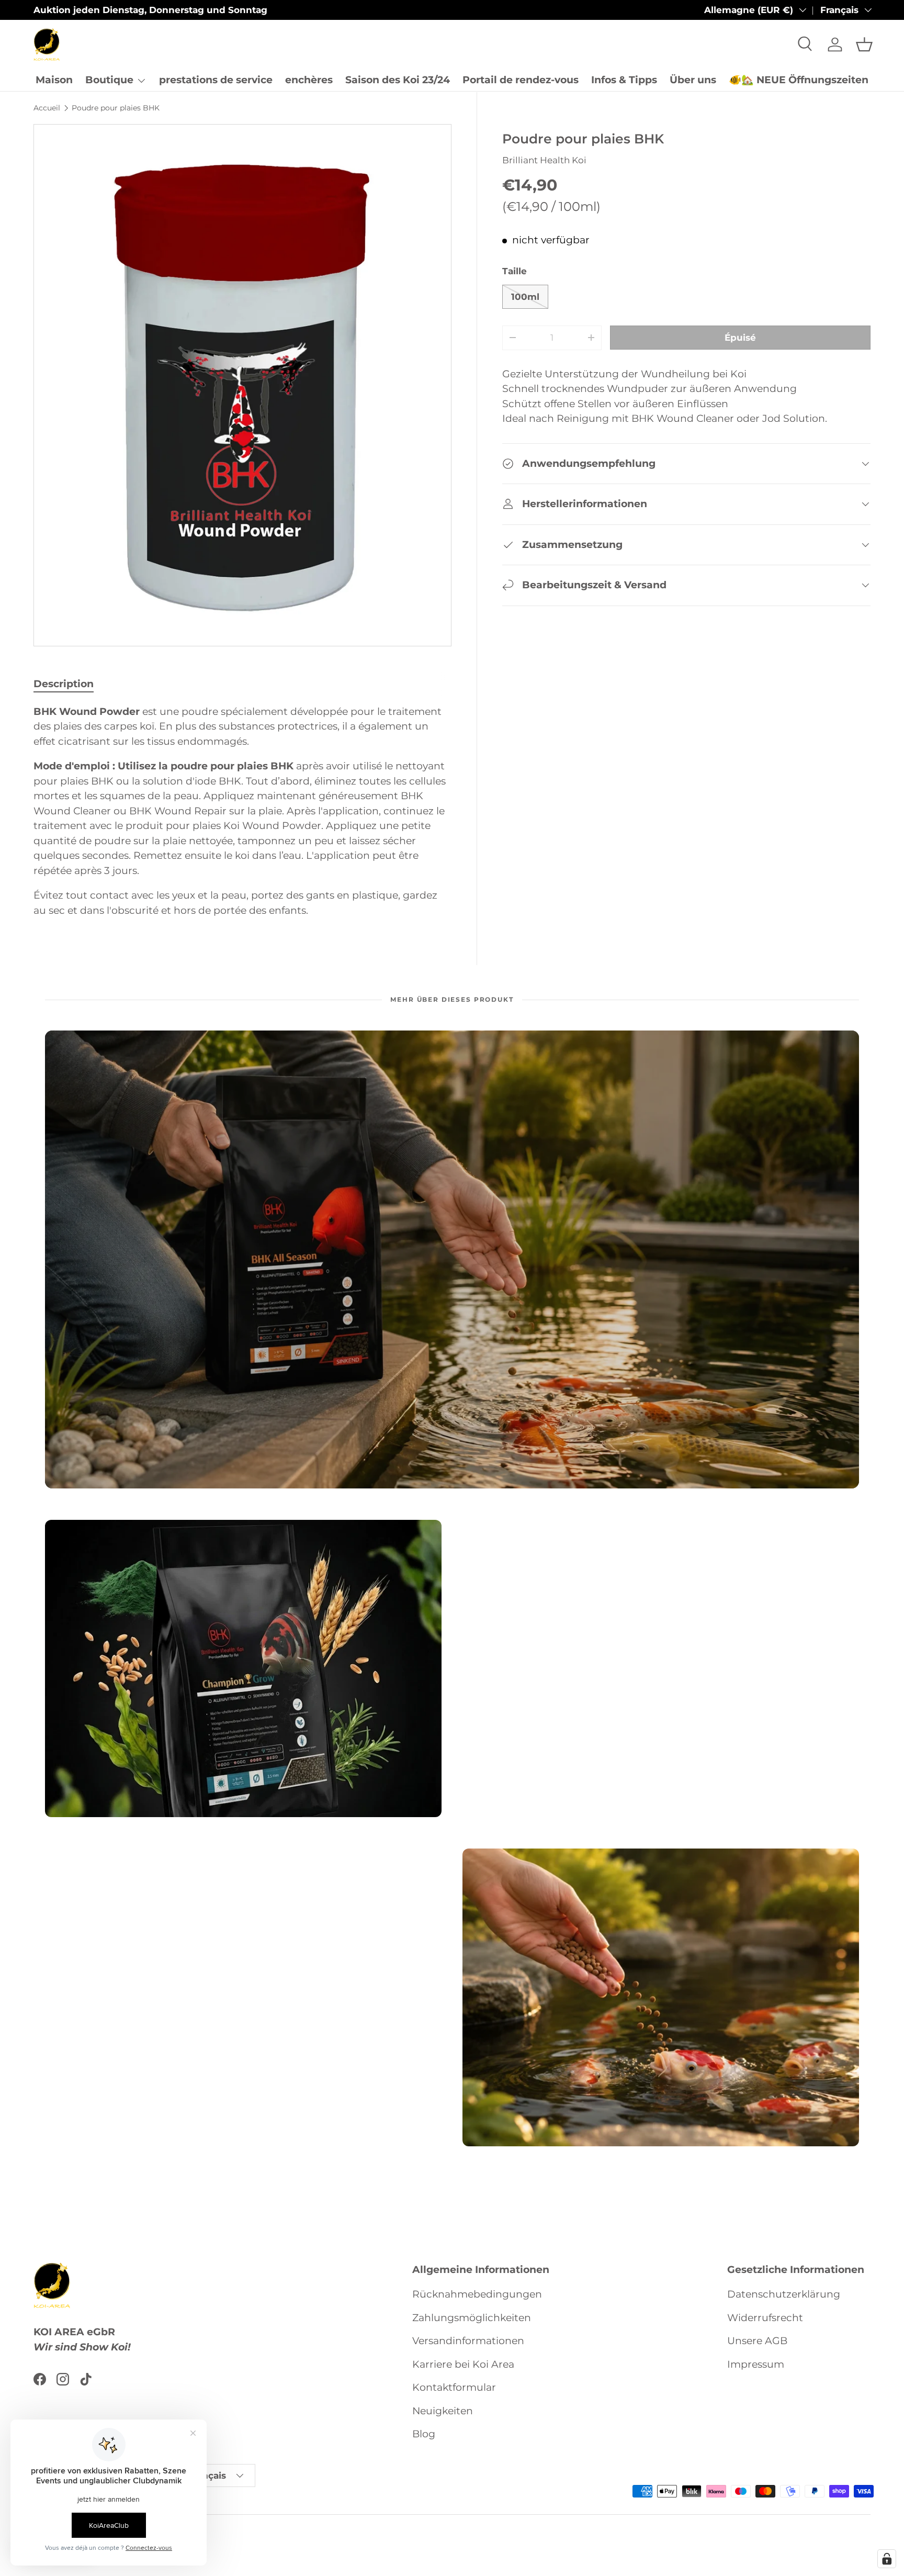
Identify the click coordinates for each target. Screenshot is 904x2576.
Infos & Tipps (624, 80)
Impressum (756, 2364)
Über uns (693, 80)
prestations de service (216, 80)
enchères (309, 80)
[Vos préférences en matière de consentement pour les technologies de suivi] (887, 2559)
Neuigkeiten (443, 2411)
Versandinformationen (468, 2341)
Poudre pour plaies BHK (116, 108)
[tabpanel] (242, 811)
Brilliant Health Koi (544, 160)
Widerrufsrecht (765, 2318)
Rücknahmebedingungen (477, 2294)
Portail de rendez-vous (521, 80)
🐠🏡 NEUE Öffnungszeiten (799, 80)
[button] (864, 44)
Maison (54, 80)
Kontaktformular (454, 2387)
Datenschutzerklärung (784, 2294)
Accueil (47, 108)
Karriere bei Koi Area (463, 2364)
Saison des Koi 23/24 (398, 80)
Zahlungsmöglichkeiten (472, 2318)
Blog (424, 2434)
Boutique (109, 80)
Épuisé (740, 338)
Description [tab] (64, 684)
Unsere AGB (757, 2341)
